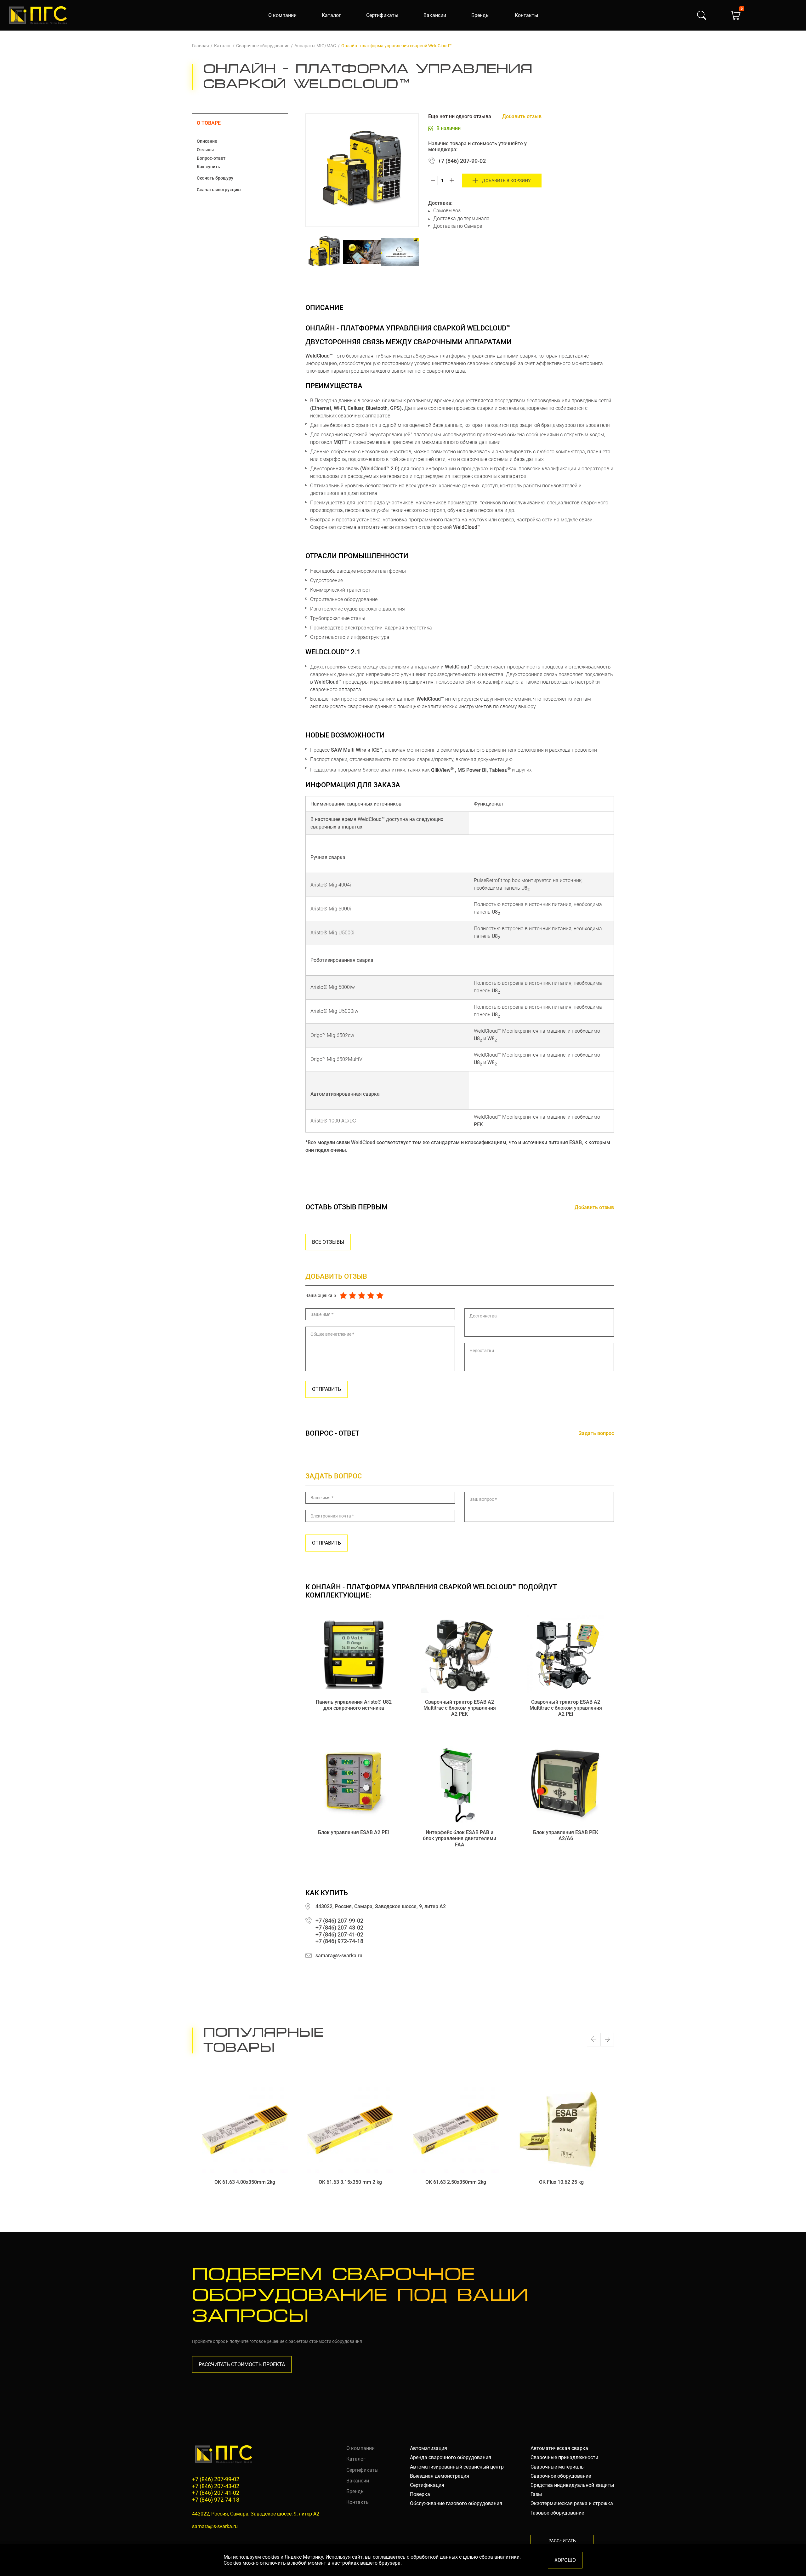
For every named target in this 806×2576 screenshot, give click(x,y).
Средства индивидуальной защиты (572, 2485)
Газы (536, 2494)
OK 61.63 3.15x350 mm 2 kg (350, 2182)
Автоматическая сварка (559, 2448)
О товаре (209, 123)
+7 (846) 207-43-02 (339, 1928)
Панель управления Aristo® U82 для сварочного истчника (354, 1705)
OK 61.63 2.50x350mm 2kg (456, 2182)
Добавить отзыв (522, 116)
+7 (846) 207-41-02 (339, 1934)
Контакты (526, 15)
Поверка (420, 2494)
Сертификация (427, 2485)
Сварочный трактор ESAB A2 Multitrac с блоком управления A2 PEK (460, 1708)
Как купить (208, 167)
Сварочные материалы (558, 2467)
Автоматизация (429, 2448)
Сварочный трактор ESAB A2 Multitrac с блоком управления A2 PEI (566, 1708)
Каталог (331, 15)
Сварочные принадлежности (564, 2457)
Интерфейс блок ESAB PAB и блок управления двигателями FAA (460, 1838)
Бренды (480, 15)
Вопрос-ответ (211, 158)
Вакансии (435, 15)
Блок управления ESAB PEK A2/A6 (566, 1835)
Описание (207, 141)
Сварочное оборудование (263, 46)
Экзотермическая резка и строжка (572, 2503)
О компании (282, 15)
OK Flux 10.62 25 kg (561, 2182)
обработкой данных (434, 2557)
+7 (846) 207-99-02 (462, 161)
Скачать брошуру (215, 178)
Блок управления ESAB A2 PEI (354, 1832)
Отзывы (205, 150)
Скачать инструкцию (219, 190)
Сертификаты (382, 15)
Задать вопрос (596, 1433)
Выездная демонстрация (440, 2476)
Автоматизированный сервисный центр (457, 2467)
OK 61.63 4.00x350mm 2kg (245, 2182)
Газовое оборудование (557, 2513)
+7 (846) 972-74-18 (339, 1941)
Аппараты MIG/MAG (315, 46)
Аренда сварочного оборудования (451, 2457)
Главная (201, 46)
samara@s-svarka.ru (339, 1956)
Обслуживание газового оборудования (456, 2503)
